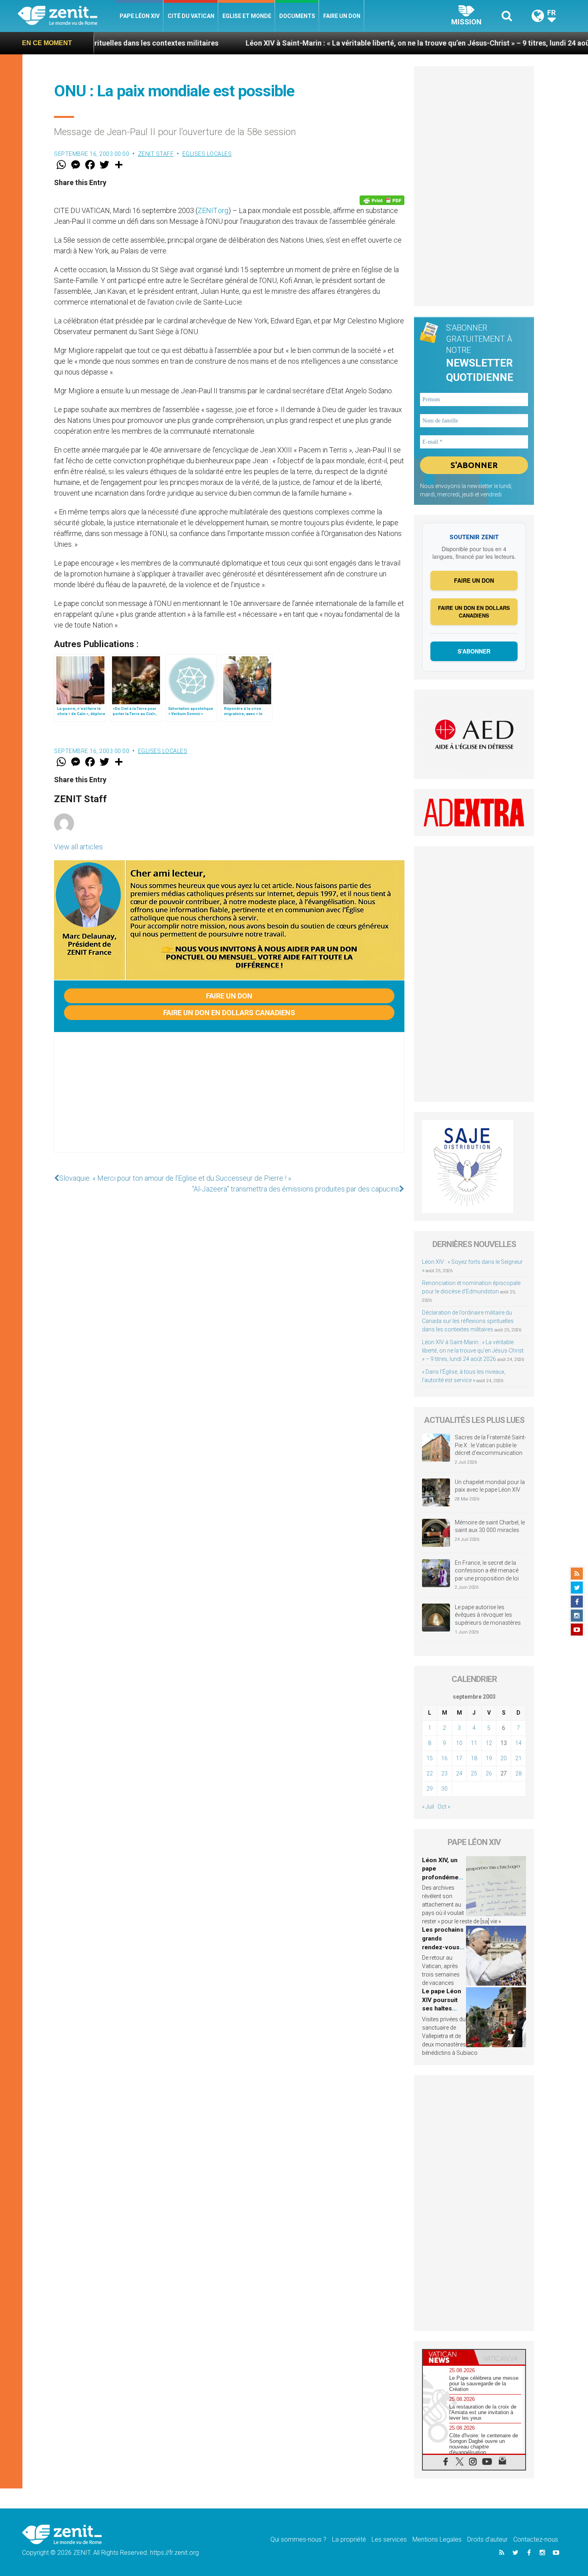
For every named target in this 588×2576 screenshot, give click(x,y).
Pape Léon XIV (140, 16)
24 (459, 1773)
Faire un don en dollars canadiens (229, 1013)
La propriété (349, 2539)
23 (444, 1773)
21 (518, 1758)
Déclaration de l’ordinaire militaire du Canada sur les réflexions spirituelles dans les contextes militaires (468, 1321)
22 (430, 1773)
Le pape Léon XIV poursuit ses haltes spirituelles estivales (442, 2008)
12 (489, 1743)
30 (444, 1789)
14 (518, 1743)
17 (459, 1758)
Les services (389, 2539)
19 (489, 1758)
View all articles (78, 847)
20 (504, 1758)
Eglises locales (207, 154)
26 (489, 1773)
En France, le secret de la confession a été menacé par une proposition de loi (487, 1571)
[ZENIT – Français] (67, 16)
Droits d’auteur (487, 2539)
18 (474, 1758)
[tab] (448, 2357)
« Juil (428, 1807)
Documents (297, 16)
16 (444, 1758)
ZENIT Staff (156, 154)
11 (474, 1743)
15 (430, 1758)
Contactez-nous (536, 2539)
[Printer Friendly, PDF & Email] (382, 200)
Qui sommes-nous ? (298, 2539)
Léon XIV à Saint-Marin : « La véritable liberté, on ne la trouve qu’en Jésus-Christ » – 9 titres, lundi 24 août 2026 (339, 43)
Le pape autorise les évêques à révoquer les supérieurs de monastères (488, 1615)
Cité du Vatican (191, 16)
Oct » (444, 1807)
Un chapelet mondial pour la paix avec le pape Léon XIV (490, 1486)
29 (430, 1789)
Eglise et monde (247, 16)
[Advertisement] (229, 1100)
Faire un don (342, 16)
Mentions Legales (437, 2539)
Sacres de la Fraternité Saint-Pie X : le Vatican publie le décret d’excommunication (490, 1445)
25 (474, 1773)
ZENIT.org (213, 210)
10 (459, 1743)
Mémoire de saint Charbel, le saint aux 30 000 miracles (490, 1526)
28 (518, 1773)
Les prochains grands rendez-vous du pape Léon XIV (443, 1947)
